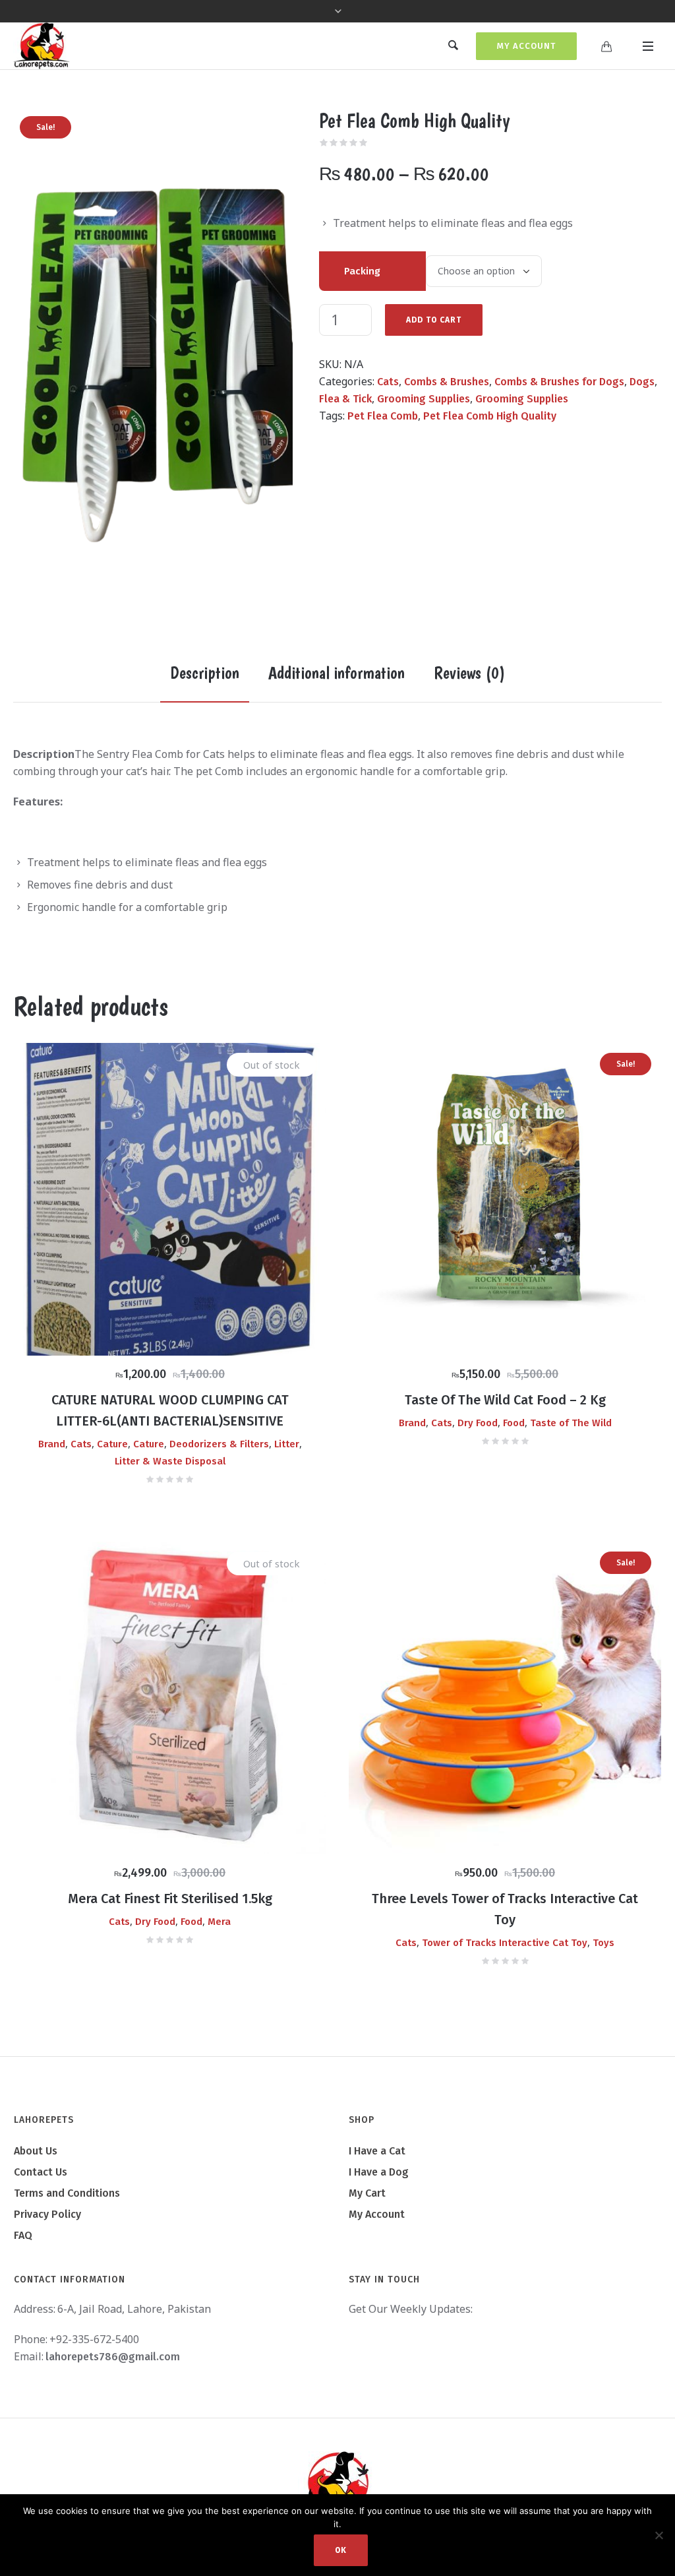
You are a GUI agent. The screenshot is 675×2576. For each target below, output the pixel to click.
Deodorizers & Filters (219, 1444)
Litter (287, 1444)
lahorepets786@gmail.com (113, 2357)
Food (514, 1423)
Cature (112, 1444)
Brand (52, 1444)
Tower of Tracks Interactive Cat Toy (505, 1943)
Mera (219, 1922)
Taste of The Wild (571, 1423)
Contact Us (41, 2172)
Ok (341, 2550)
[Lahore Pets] (337, 2484)
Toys (603, 1943)
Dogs (642, 382)
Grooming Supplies (424, 399)
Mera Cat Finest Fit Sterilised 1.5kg (170, 1899)
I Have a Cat (377, 2151)
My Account (526, 46)
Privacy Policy (47, 2214)
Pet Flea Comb (383, 416)
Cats (388, 382)
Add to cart (434, 320)
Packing (362, 271)
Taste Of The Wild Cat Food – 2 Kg (505, 1400)
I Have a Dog (379, 2172)
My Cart (367, 2193)
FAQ (23, 2235)
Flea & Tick (345, 399)
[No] (659, 2535)
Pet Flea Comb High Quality (490, 416)
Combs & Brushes (447, 382)
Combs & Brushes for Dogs (559, 382)
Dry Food (478, 1423)
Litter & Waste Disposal (170, 1461)
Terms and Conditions (67, 2193)
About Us (36, 2151)
